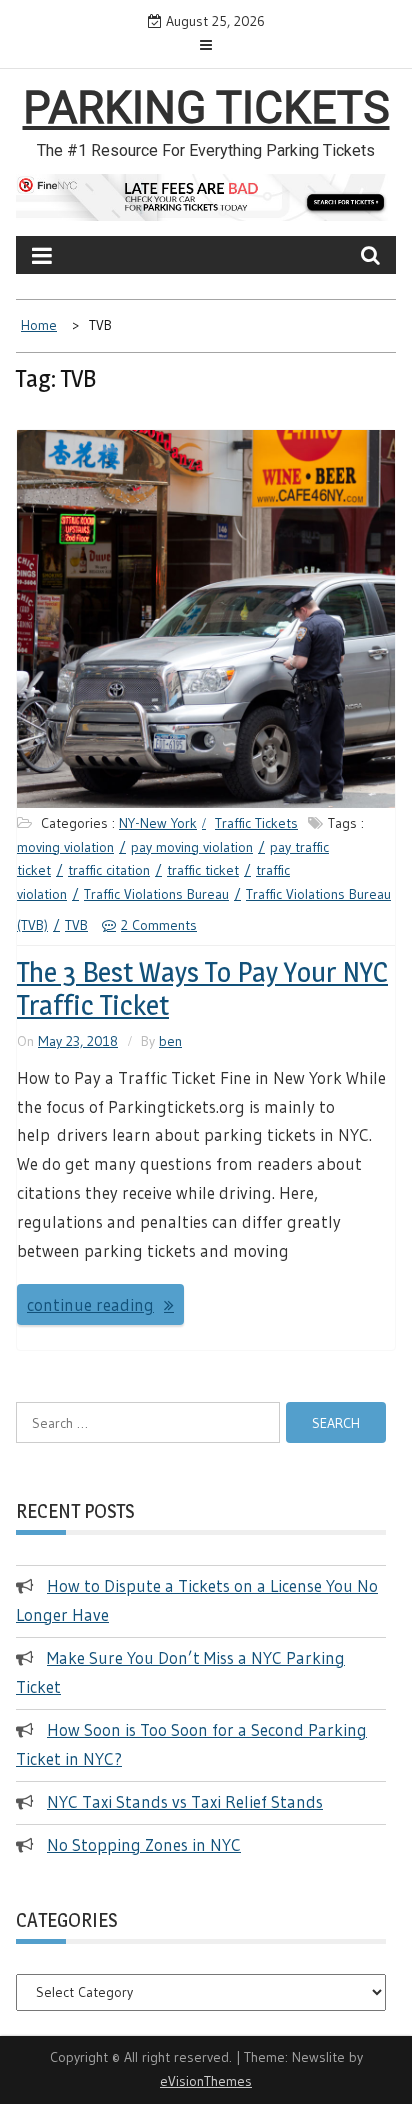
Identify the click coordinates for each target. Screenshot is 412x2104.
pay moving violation (192, 847)
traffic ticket (203, 870)
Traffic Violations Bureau (156, 894)
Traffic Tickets (256, 823)
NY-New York (158, 823)
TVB (76, 925)
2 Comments (159, 925)
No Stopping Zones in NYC (144, 1844)
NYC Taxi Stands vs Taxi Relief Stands (185, 1801)
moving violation (65, 847)
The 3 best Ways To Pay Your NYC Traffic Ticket (202, 989)
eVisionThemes (206, 2081)
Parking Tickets (206, 108)
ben (170, 1041)
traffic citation (109, 870)
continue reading (90, 1304)
